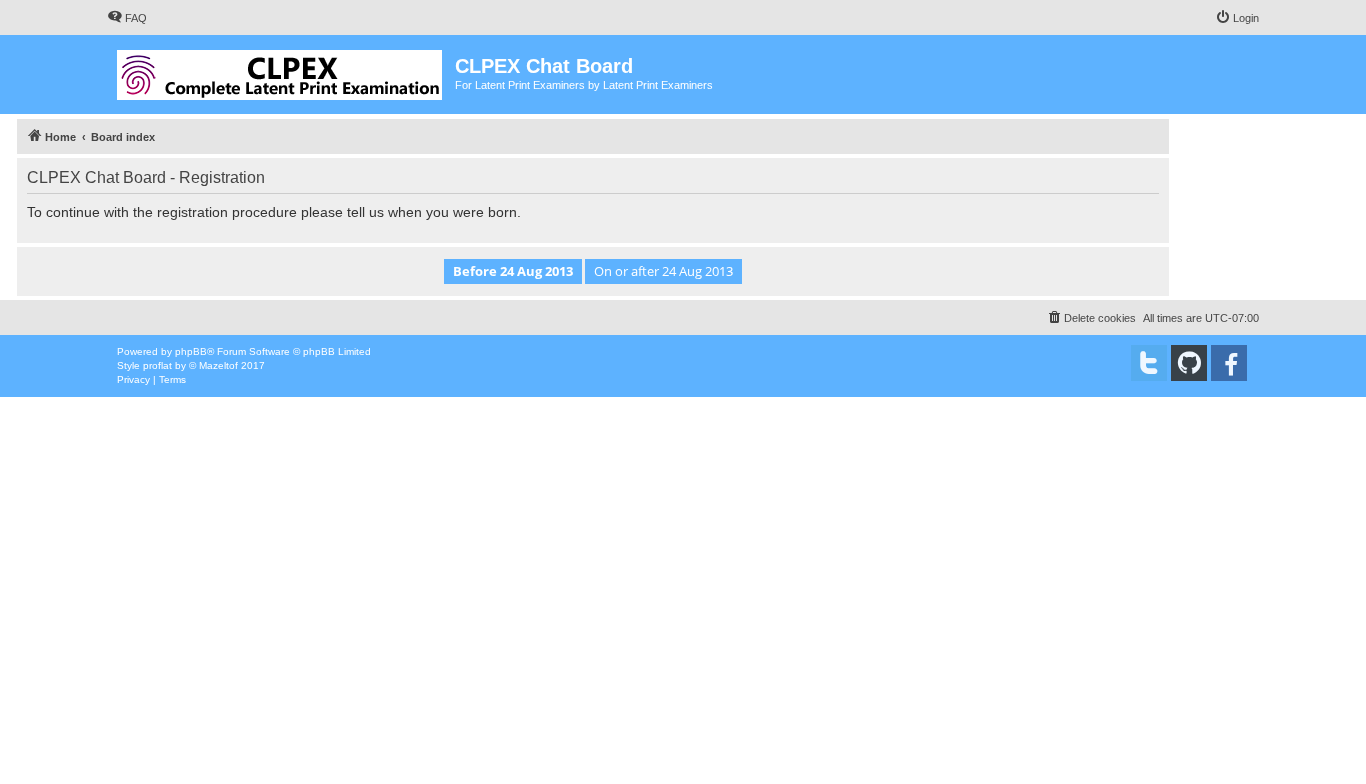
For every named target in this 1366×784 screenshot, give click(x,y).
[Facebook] (1229, 363)
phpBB (191, 351)
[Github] (1189, 363)
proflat (157, 365)
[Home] (281, 71)
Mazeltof (218, 365)
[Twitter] (1149, 363)
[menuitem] (127, 18)
